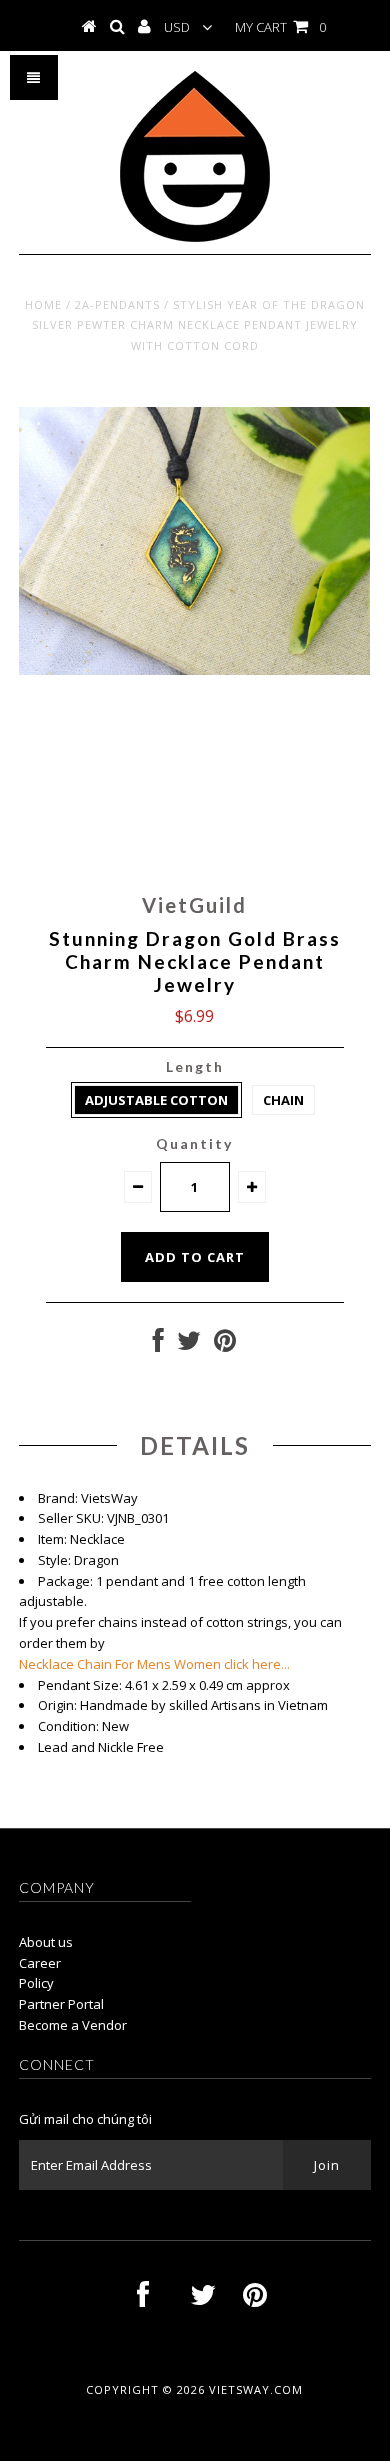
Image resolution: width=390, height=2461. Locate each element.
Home (43, 304)
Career (40, 1963)
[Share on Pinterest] (225, 1345)
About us (46, 1942)
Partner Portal (61, 2004)
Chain (283, 1100)
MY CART (280, 27)
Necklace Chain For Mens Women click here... (154, 1664)
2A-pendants (117, 304)
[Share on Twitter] (189, 1345)
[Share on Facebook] (158, 1345)
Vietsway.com (256, 2389)
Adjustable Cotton (156, 1100)
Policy (36, 1983)
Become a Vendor (73, 2025)
